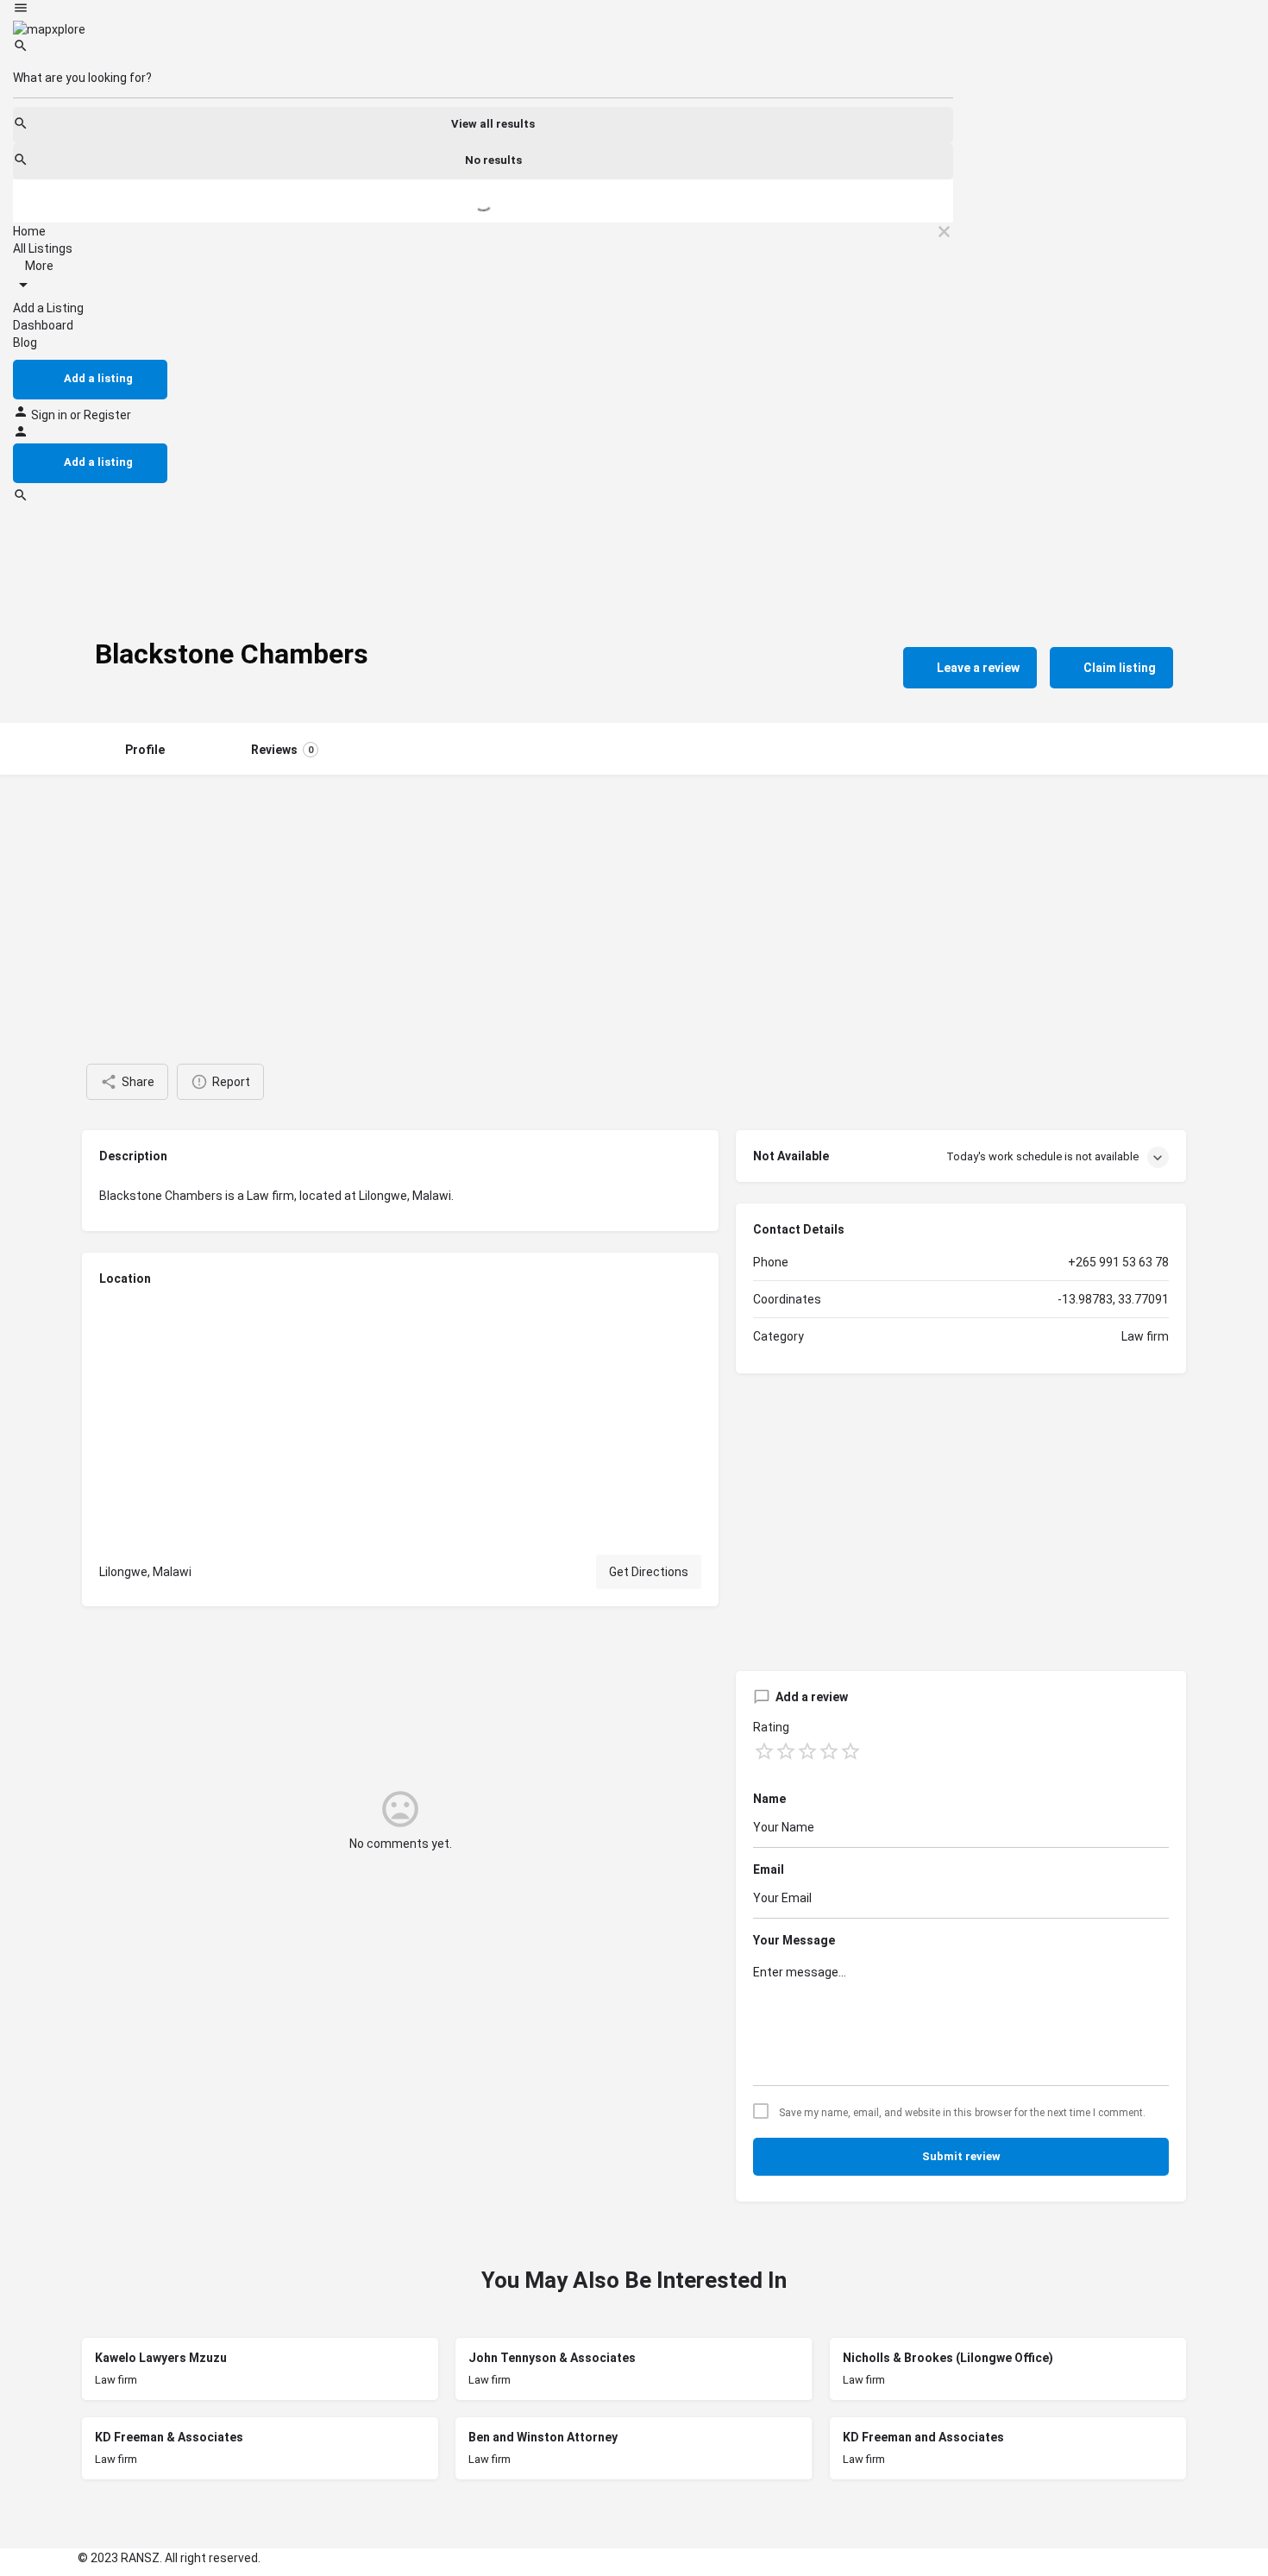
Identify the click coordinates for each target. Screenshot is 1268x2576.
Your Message (794, 1940)
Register (107, 415)
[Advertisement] (634, 904)
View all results (493, 124)
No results (493, 160)
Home (29, 231)
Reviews (282, 750)
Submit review (961, 2156)
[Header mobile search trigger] (21, 499)
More (38, 266)
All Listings (43, 248)
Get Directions (649, 1572)
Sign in (50, 415)
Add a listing (98, 378)
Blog (25, 342)
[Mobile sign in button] (21, 435)
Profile (145, 750)
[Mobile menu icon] (483, 10)
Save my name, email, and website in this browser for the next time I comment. (962, 2113)
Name (769, 1799)
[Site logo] (49, 28)
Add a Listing (48, 308)
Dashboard (43, 325)
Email (769, 1869)
